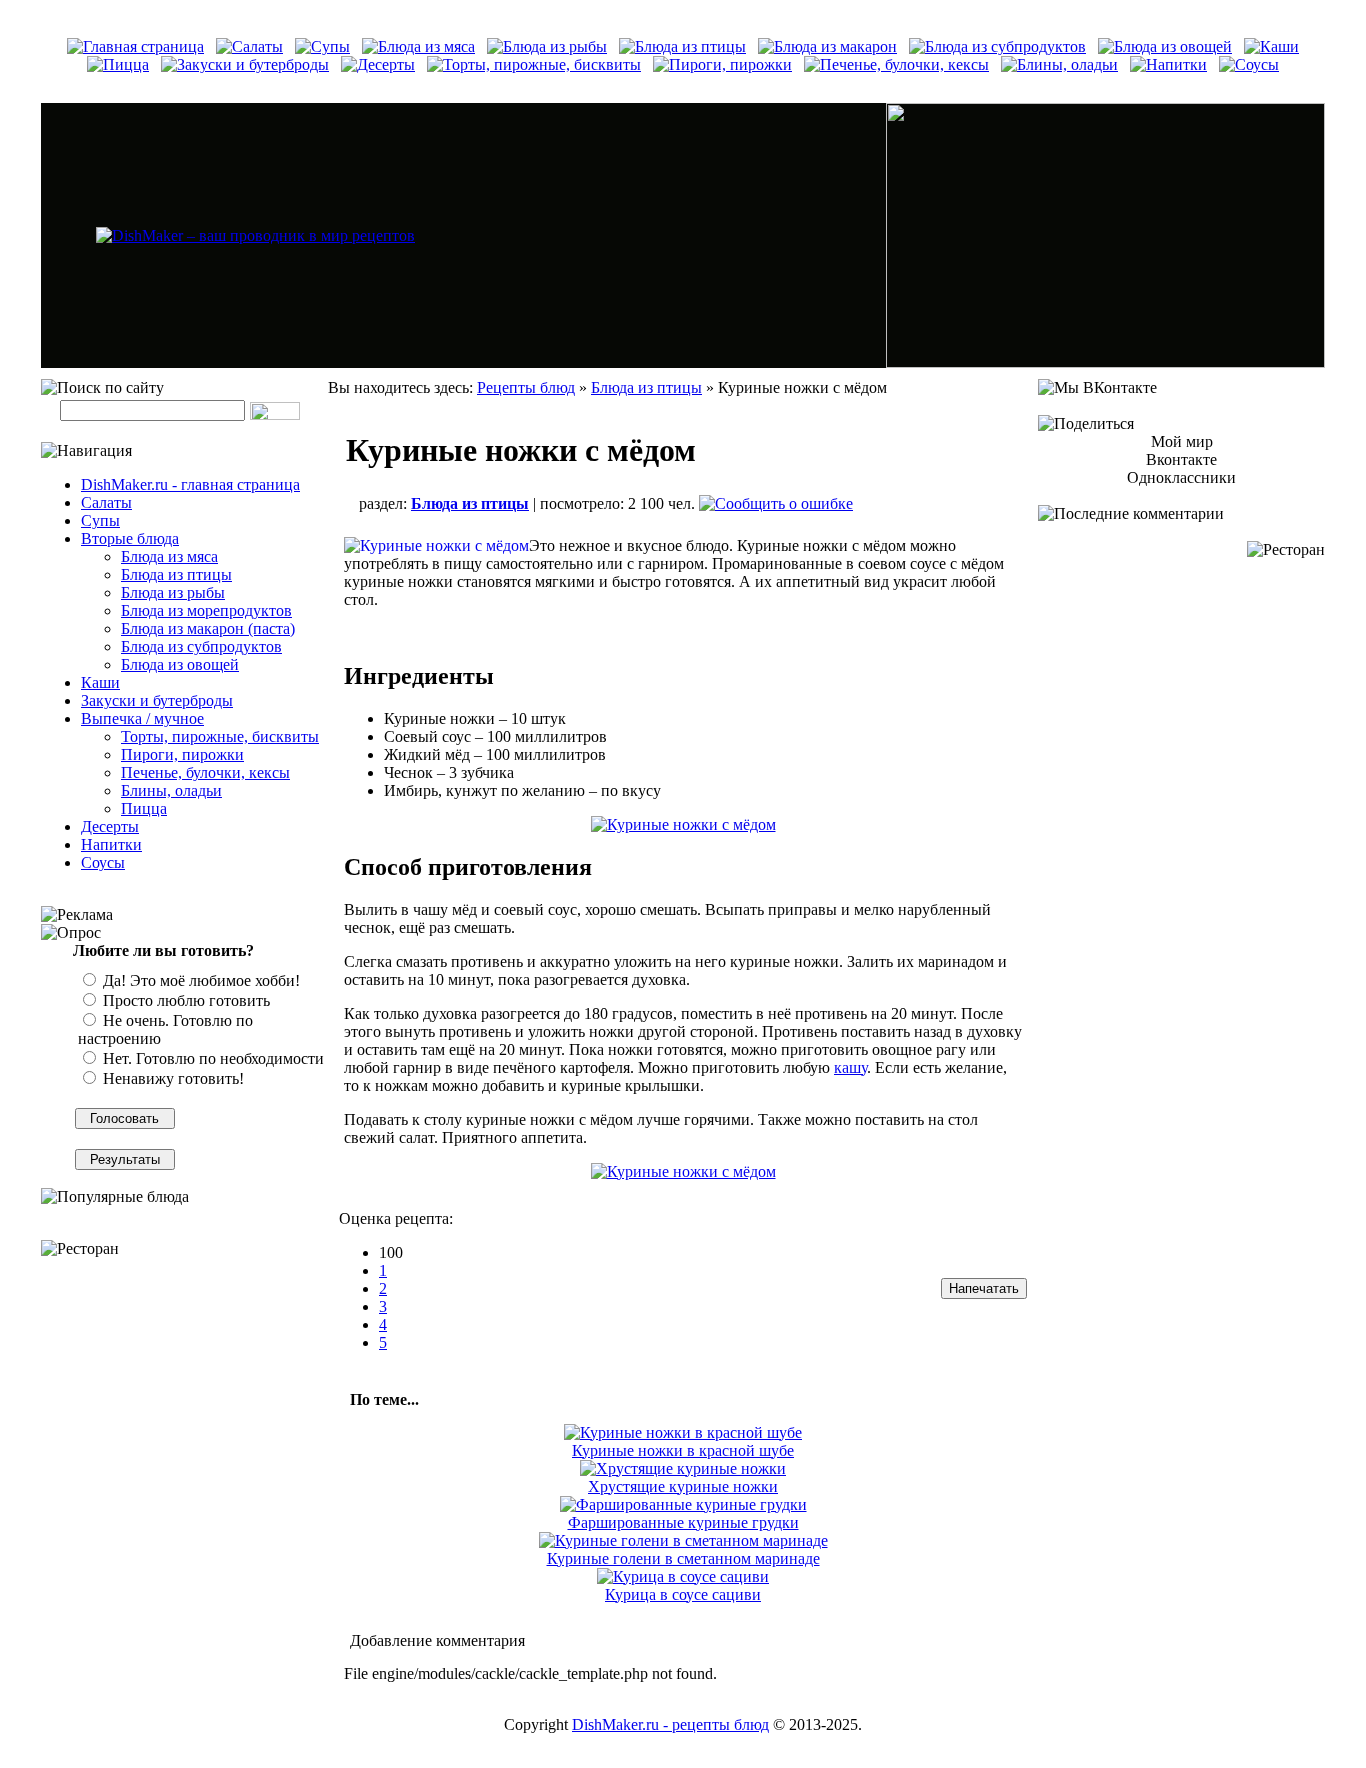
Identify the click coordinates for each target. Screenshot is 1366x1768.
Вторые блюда (130, 538)
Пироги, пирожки (182, 754)
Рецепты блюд (526, 387)
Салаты (106, 502)
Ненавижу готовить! (171, 1078)
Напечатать (984, 1288)
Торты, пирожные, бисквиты (220, 736)
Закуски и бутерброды (157, 700)
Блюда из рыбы (173, 592)
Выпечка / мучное (142, 718)
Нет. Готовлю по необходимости (211, 1058)
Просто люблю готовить (184, 1000)
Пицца (144, 808)
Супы (100, 520)
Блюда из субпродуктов (201, 646)
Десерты (110, 826)
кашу (850, 1067)
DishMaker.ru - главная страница (190, 484)
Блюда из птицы (176, 574)
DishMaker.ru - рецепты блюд (670, 1724)
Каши (100, 682)
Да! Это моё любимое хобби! (199, 980)
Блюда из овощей (180, 664)
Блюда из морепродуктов (206, 610)
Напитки (111, 844)
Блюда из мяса (169, 556)
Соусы (103, 862)
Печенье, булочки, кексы (205, 772)
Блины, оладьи (171, 790)
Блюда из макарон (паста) (208, 628)
